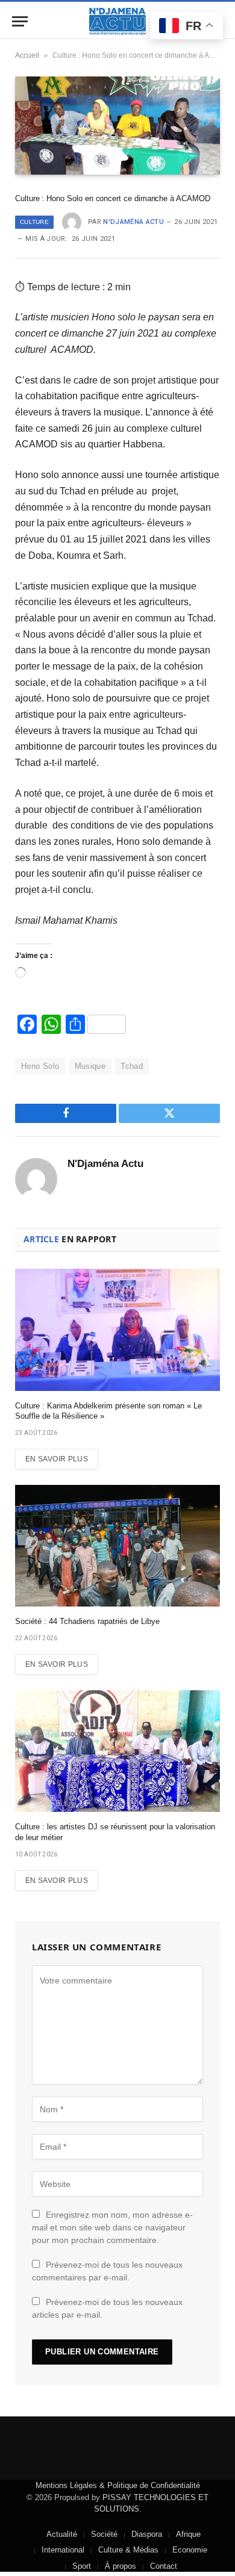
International (63, 2550)
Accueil (27, 55)
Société (104, 2534)
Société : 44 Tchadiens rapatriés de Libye (87, 1621)
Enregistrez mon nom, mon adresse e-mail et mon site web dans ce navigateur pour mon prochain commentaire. (112, 2227)
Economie (190, 2550)
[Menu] (20, 21)
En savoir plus (57, 1459)
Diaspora (147, 2534)
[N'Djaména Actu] (117, 21)
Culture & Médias (128, 2550)
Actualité (62, 2534)
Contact (164, 2566)
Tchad (132, 1066)
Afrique (188, 2534)
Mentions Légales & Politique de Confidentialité (118, 2485)
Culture (34, 222)
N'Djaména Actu (133, 222)
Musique (90, 1066)
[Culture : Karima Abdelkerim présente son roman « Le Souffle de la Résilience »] (117, 1330)
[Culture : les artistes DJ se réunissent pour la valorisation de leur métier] (117, 1751)
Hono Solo (40, 1066)
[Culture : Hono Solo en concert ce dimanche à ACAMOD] (117, 126)
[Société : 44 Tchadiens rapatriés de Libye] (117, 1546)
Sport (82, 2566)
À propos (121, 2566)
